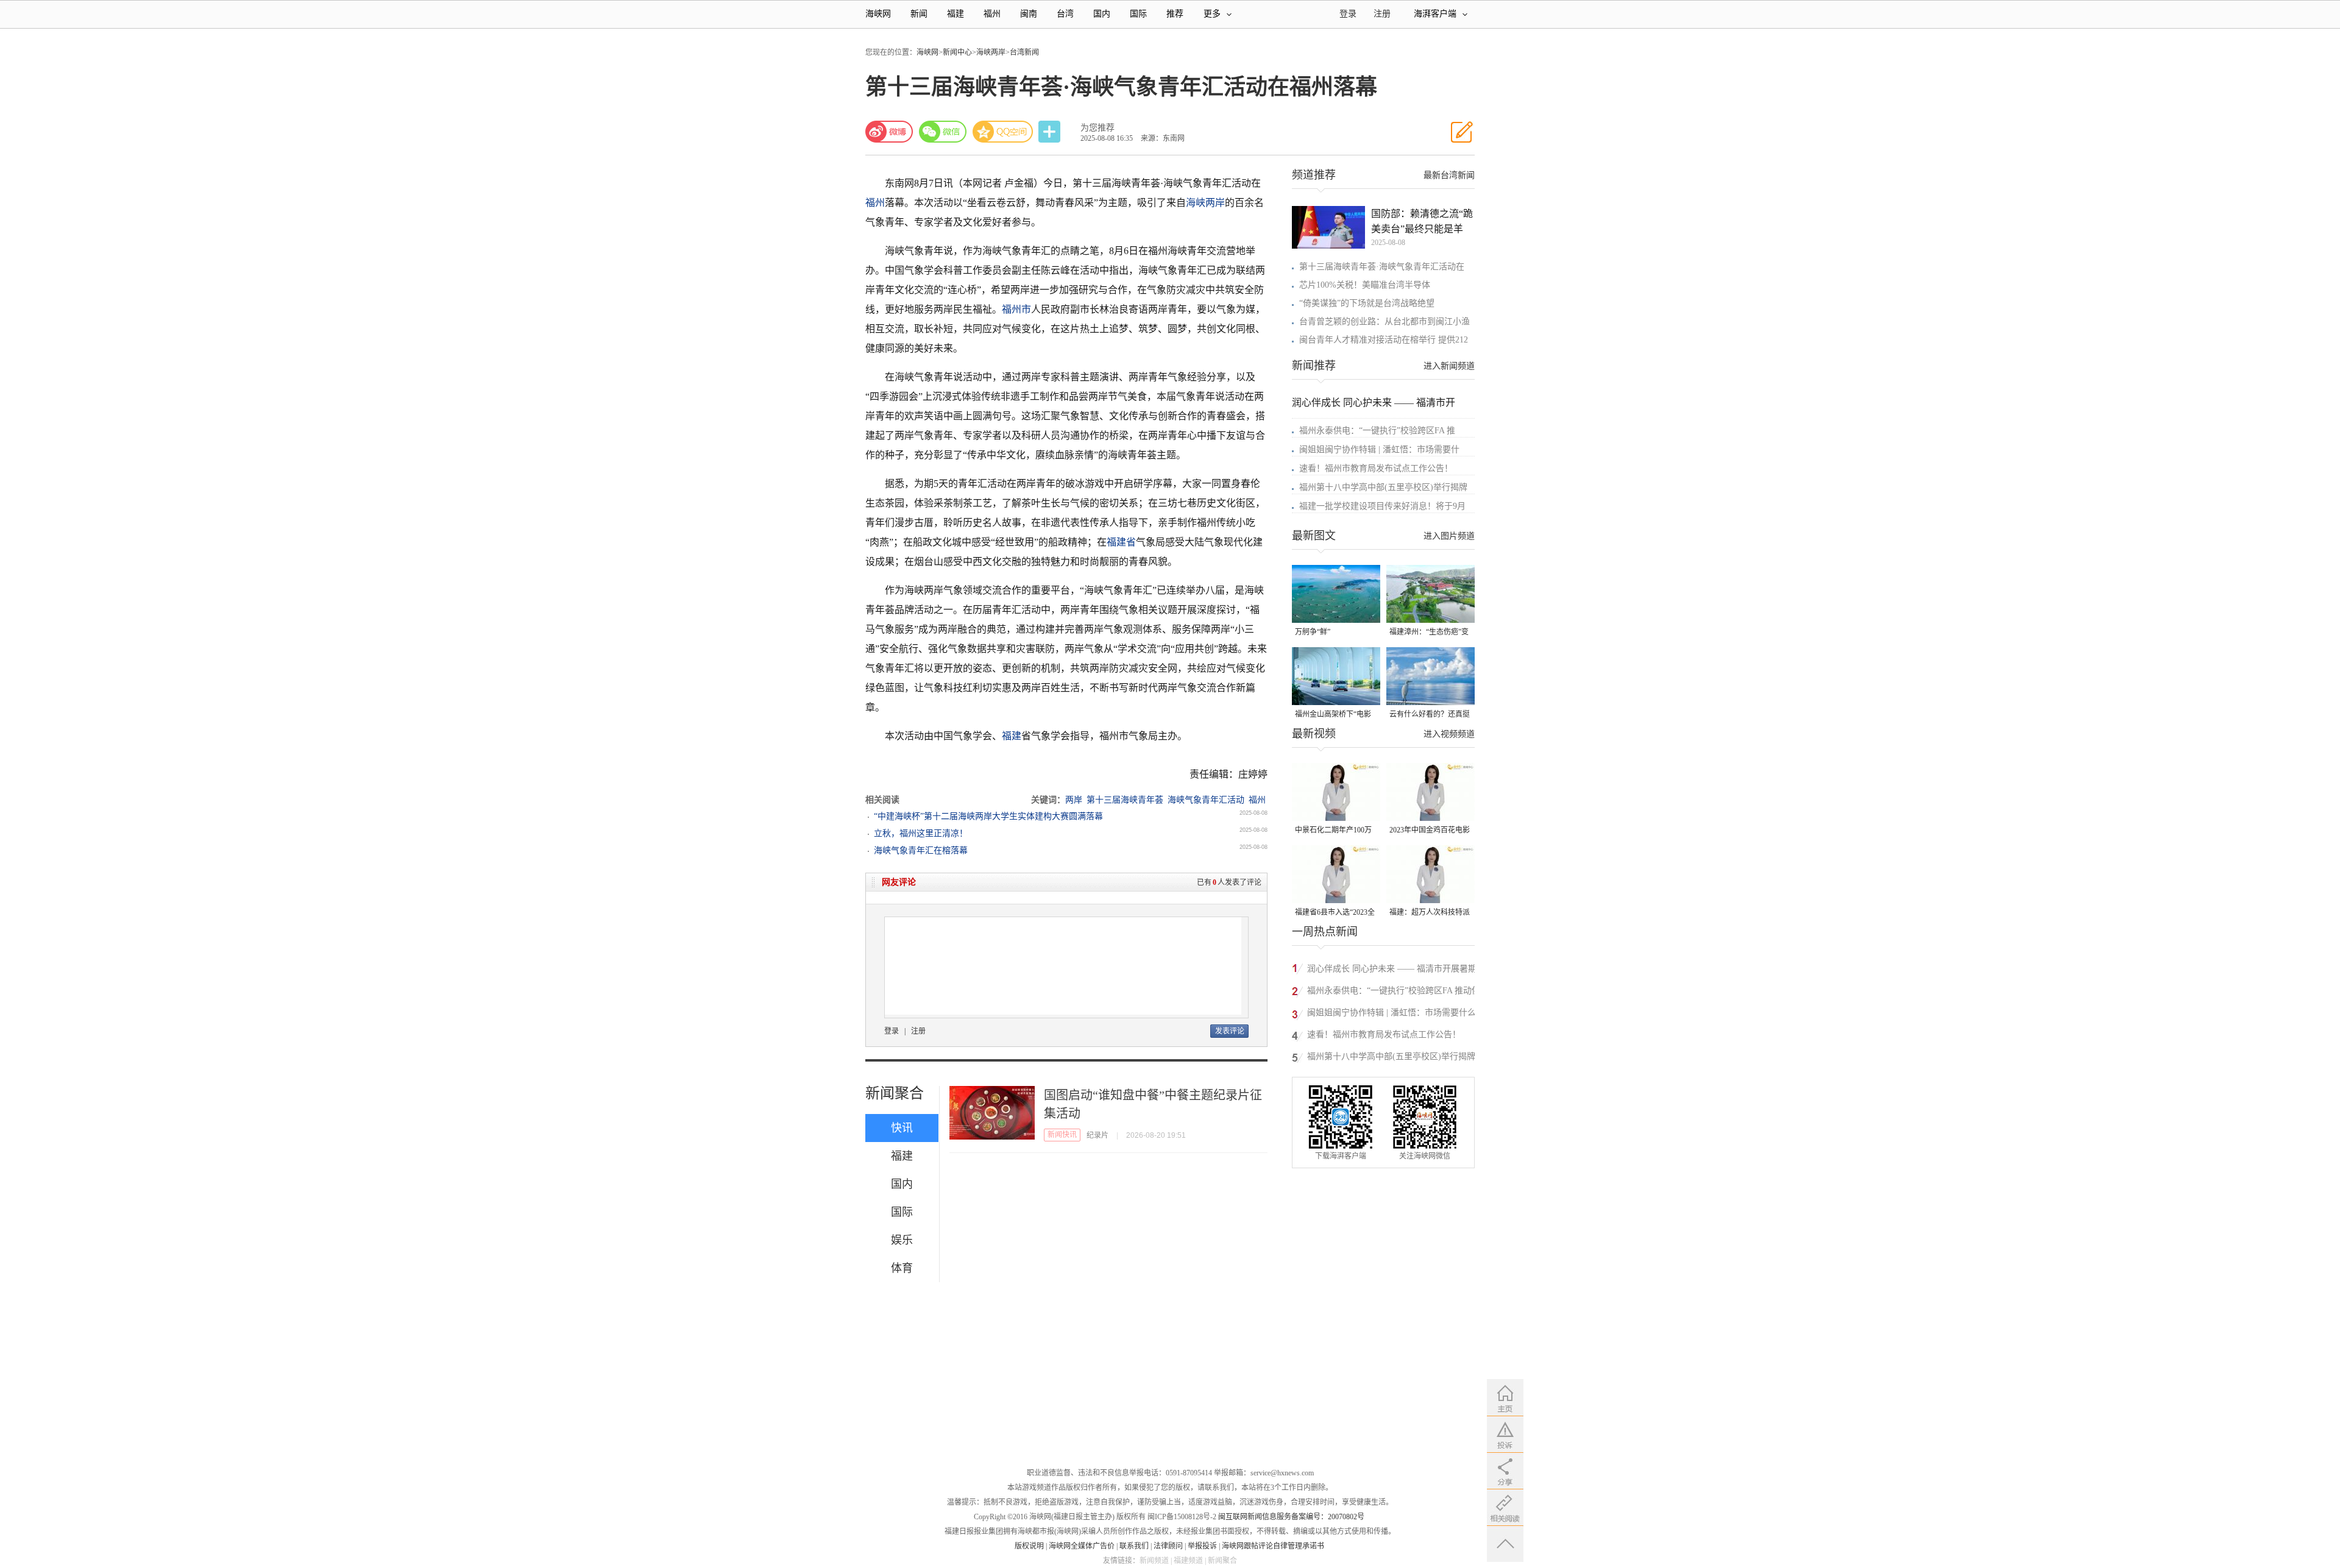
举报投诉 (1202, 1546)
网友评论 (899, 882)
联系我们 (1134, 1546)
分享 (1051, 132)
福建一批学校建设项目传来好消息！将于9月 (1382, 506)
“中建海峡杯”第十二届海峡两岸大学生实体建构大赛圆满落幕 (988, 816)
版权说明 (1029, 1546)
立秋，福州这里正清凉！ (921, 833)
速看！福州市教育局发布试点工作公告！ (1376, 468)
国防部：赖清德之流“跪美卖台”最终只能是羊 (1422, 221)
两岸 (1074, 800)
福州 (992, 14)
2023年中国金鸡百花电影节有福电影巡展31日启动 (1430, 831)
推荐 (1175, 14)
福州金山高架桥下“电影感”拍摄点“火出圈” (1333, 715)
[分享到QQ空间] (1003, 132)
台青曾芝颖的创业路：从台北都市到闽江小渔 (1384, 321)
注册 (1382, 14)
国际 (1138, 14)
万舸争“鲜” (1313, 632)
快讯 (902, 1128)
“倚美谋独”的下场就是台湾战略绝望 (1367, 303)
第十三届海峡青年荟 (1125, 800)
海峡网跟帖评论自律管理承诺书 (1273, 1546)
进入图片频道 (1449, 536)
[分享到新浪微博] (889, 132)
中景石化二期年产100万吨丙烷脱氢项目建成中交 (1335, 831)
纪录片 (1097, 1135)
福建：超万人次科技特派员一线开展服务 (1430, 913)
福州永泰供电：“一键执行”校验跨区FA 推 (1377, 431)
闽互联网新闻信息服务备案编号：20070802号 (1291, 1517)
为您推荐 (1097, 128)
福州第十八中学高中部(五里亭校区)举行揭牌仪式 (1395, 1058)
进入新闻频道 (1449, 366)
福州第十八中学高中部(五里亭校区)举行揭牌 (1383, 487)
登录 (892, 1031)
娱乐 (902, 1240)
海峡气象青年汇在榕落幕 (921, 850)
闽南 (1029, 14)
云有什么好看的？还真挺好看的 (1430, 715)
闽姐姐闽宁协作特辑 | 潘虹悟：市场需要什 (1379, 449)
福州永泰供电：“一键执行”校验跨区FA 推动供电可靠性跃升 (1394, 992)
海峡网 (878, 14)
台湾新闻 (1024, 52)
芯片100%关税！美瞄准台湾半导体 (1365, 285)
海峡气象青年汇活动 (1206, 800)
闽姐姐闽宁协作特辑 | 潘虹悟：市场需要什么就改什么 (1392, 1014)
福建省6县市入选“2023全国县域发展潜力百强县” (1335, 913)
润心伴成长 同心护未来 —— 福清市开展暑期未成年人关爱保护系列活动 (1392, 970)
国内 (1102, 14)
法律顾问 (1168, 1546)
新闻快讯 (1062, 1135)
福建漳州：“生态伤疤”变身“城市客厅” (1429, 633)
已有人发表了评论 (1229, 882)
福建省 (1121, 542)
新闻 (919, 14)
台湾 (1065, 14)
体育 (902, 1268)
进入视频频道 (1449, 734)
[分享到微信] (943, 132)
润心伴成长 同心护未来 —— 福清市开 (1374, 403)
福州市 (1016, 309)
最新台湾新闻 (1449, 175)
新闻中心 (957, 52)
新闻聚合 (895, 1093)
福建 (955, 14)
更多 (1212, 14)
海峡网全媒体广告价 (1082, 1546)
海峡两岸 (991, 52)
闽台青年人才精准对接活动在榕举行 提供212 (1384, 340)
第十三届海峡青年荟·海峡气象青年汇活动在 (1382, 267)
